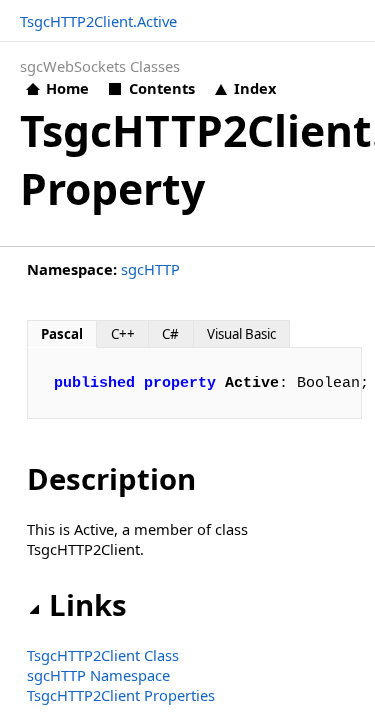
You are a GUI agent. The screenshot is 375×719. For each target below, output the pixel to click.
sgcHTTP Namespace (98, 675)
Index (255, 88)
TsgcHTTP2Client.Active (98, 21)
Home (67, 88)
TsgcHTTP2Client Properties (121, 695)
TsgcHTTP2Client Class (103, 655)
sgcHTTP (150, 269)
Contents (161, 88)
